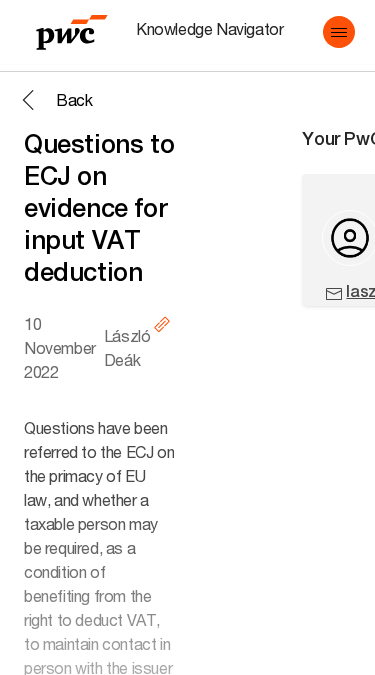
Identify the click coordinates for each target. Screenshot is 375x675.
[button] (339, 32)
